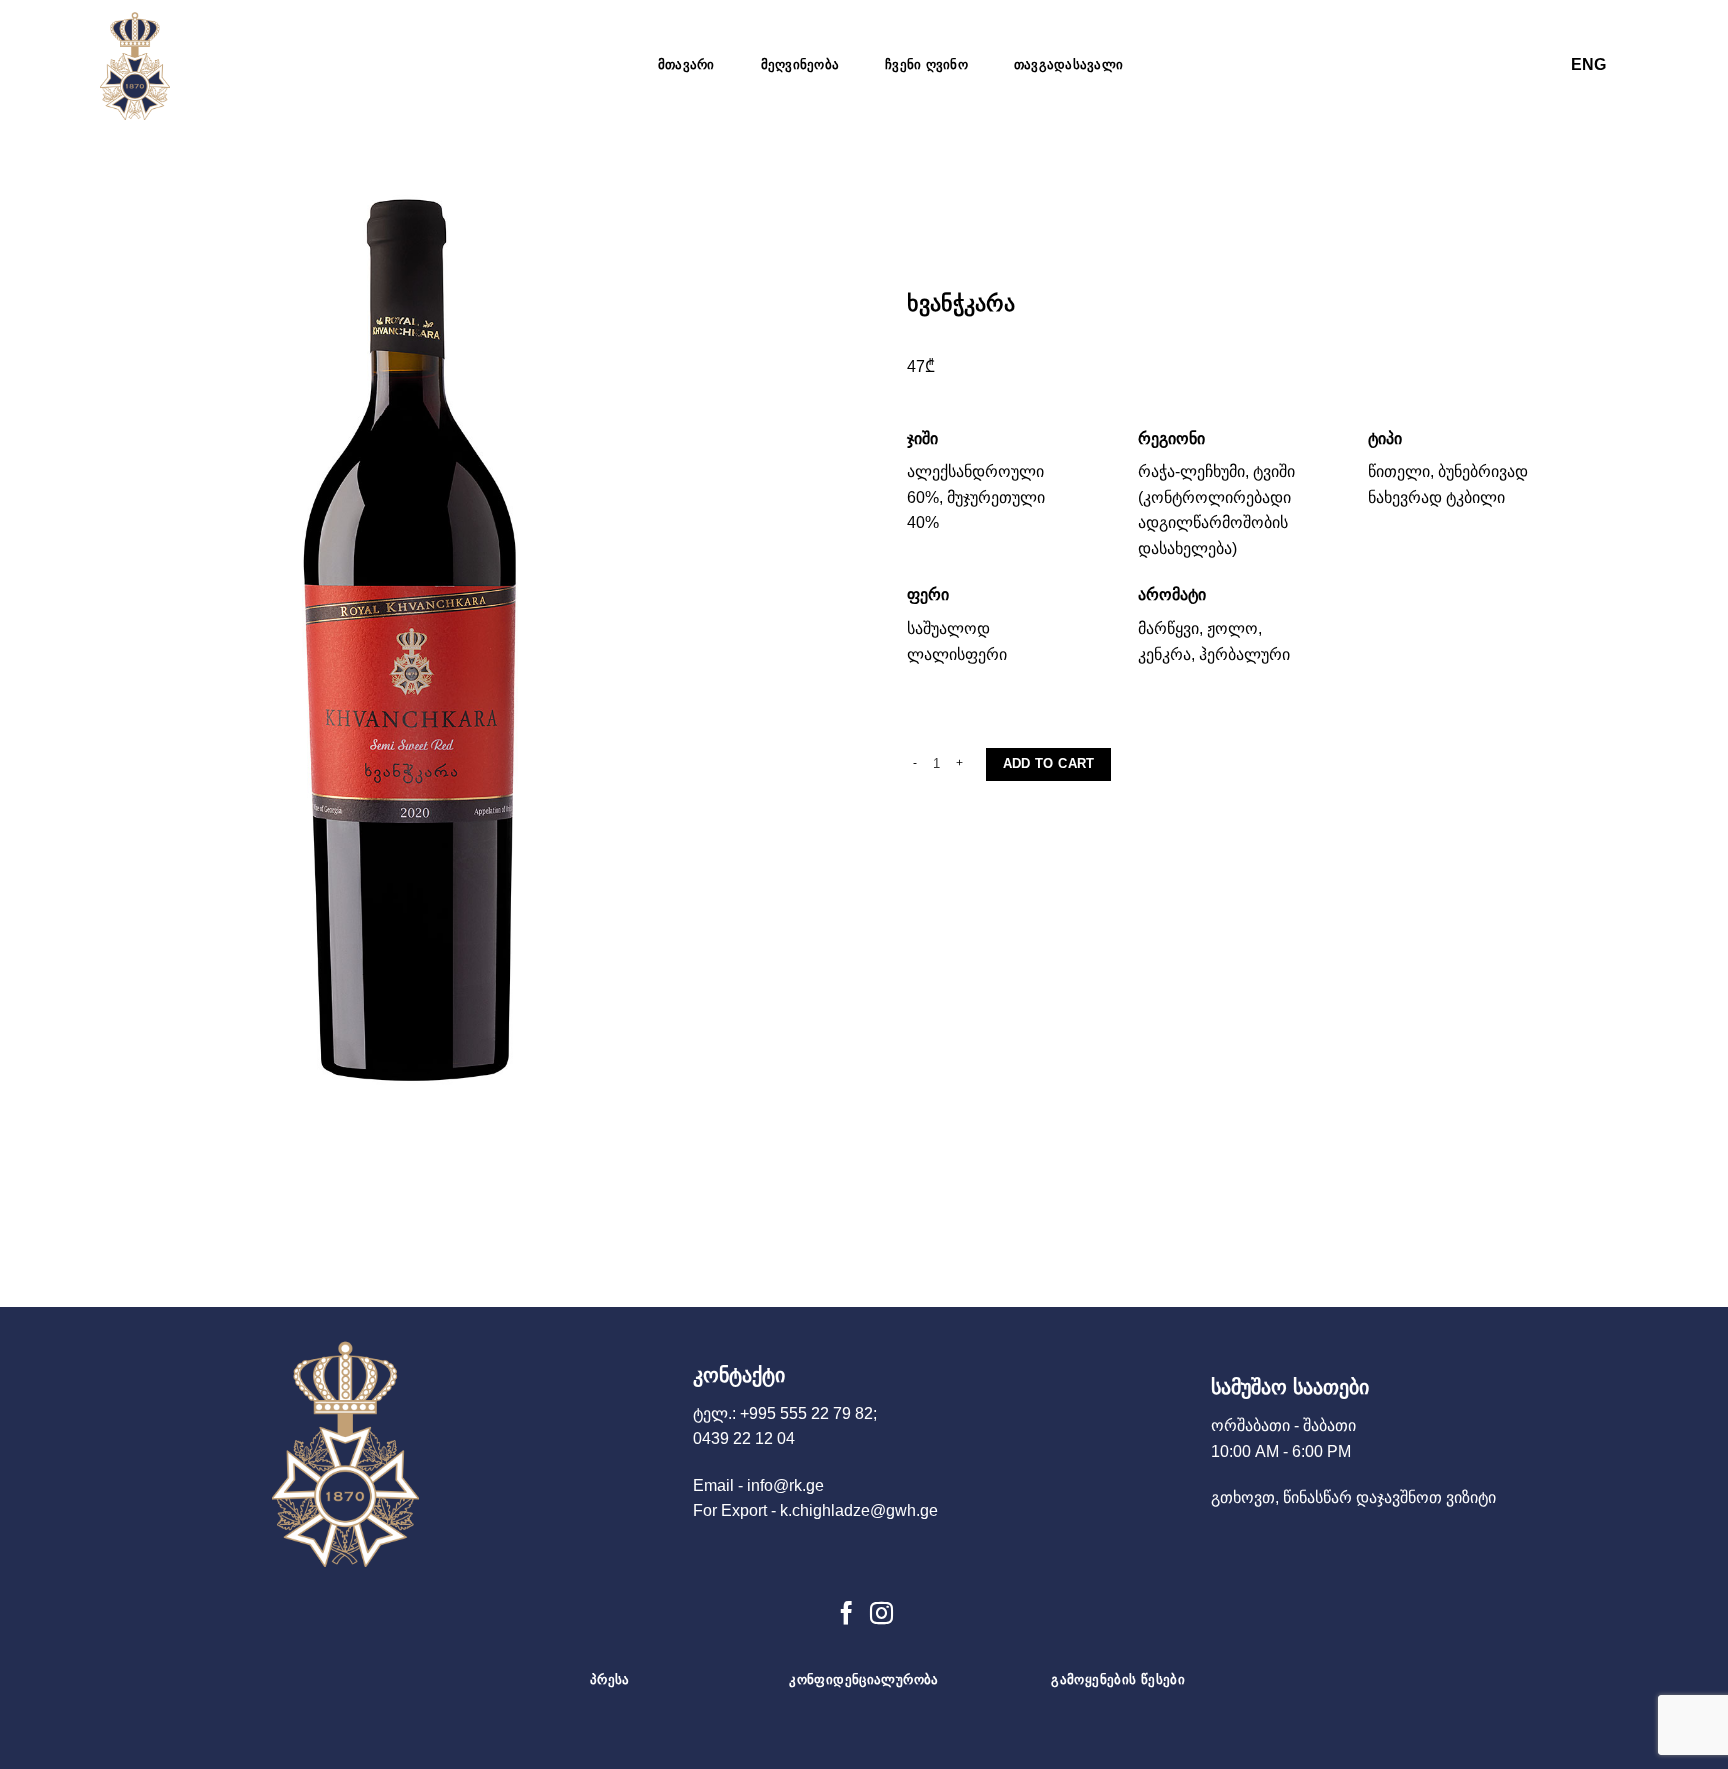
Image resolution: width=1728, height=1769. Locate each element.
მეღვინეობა (800, 64)
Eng (1588, 64)
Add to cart (1049, 763)
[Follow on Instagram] (881, 1615)
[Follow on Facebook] (846, 1615)
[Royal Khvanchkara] (150, 65)
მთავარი (686, 64)
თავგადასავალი (1068, 64)
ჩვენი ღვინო (926, 64)
